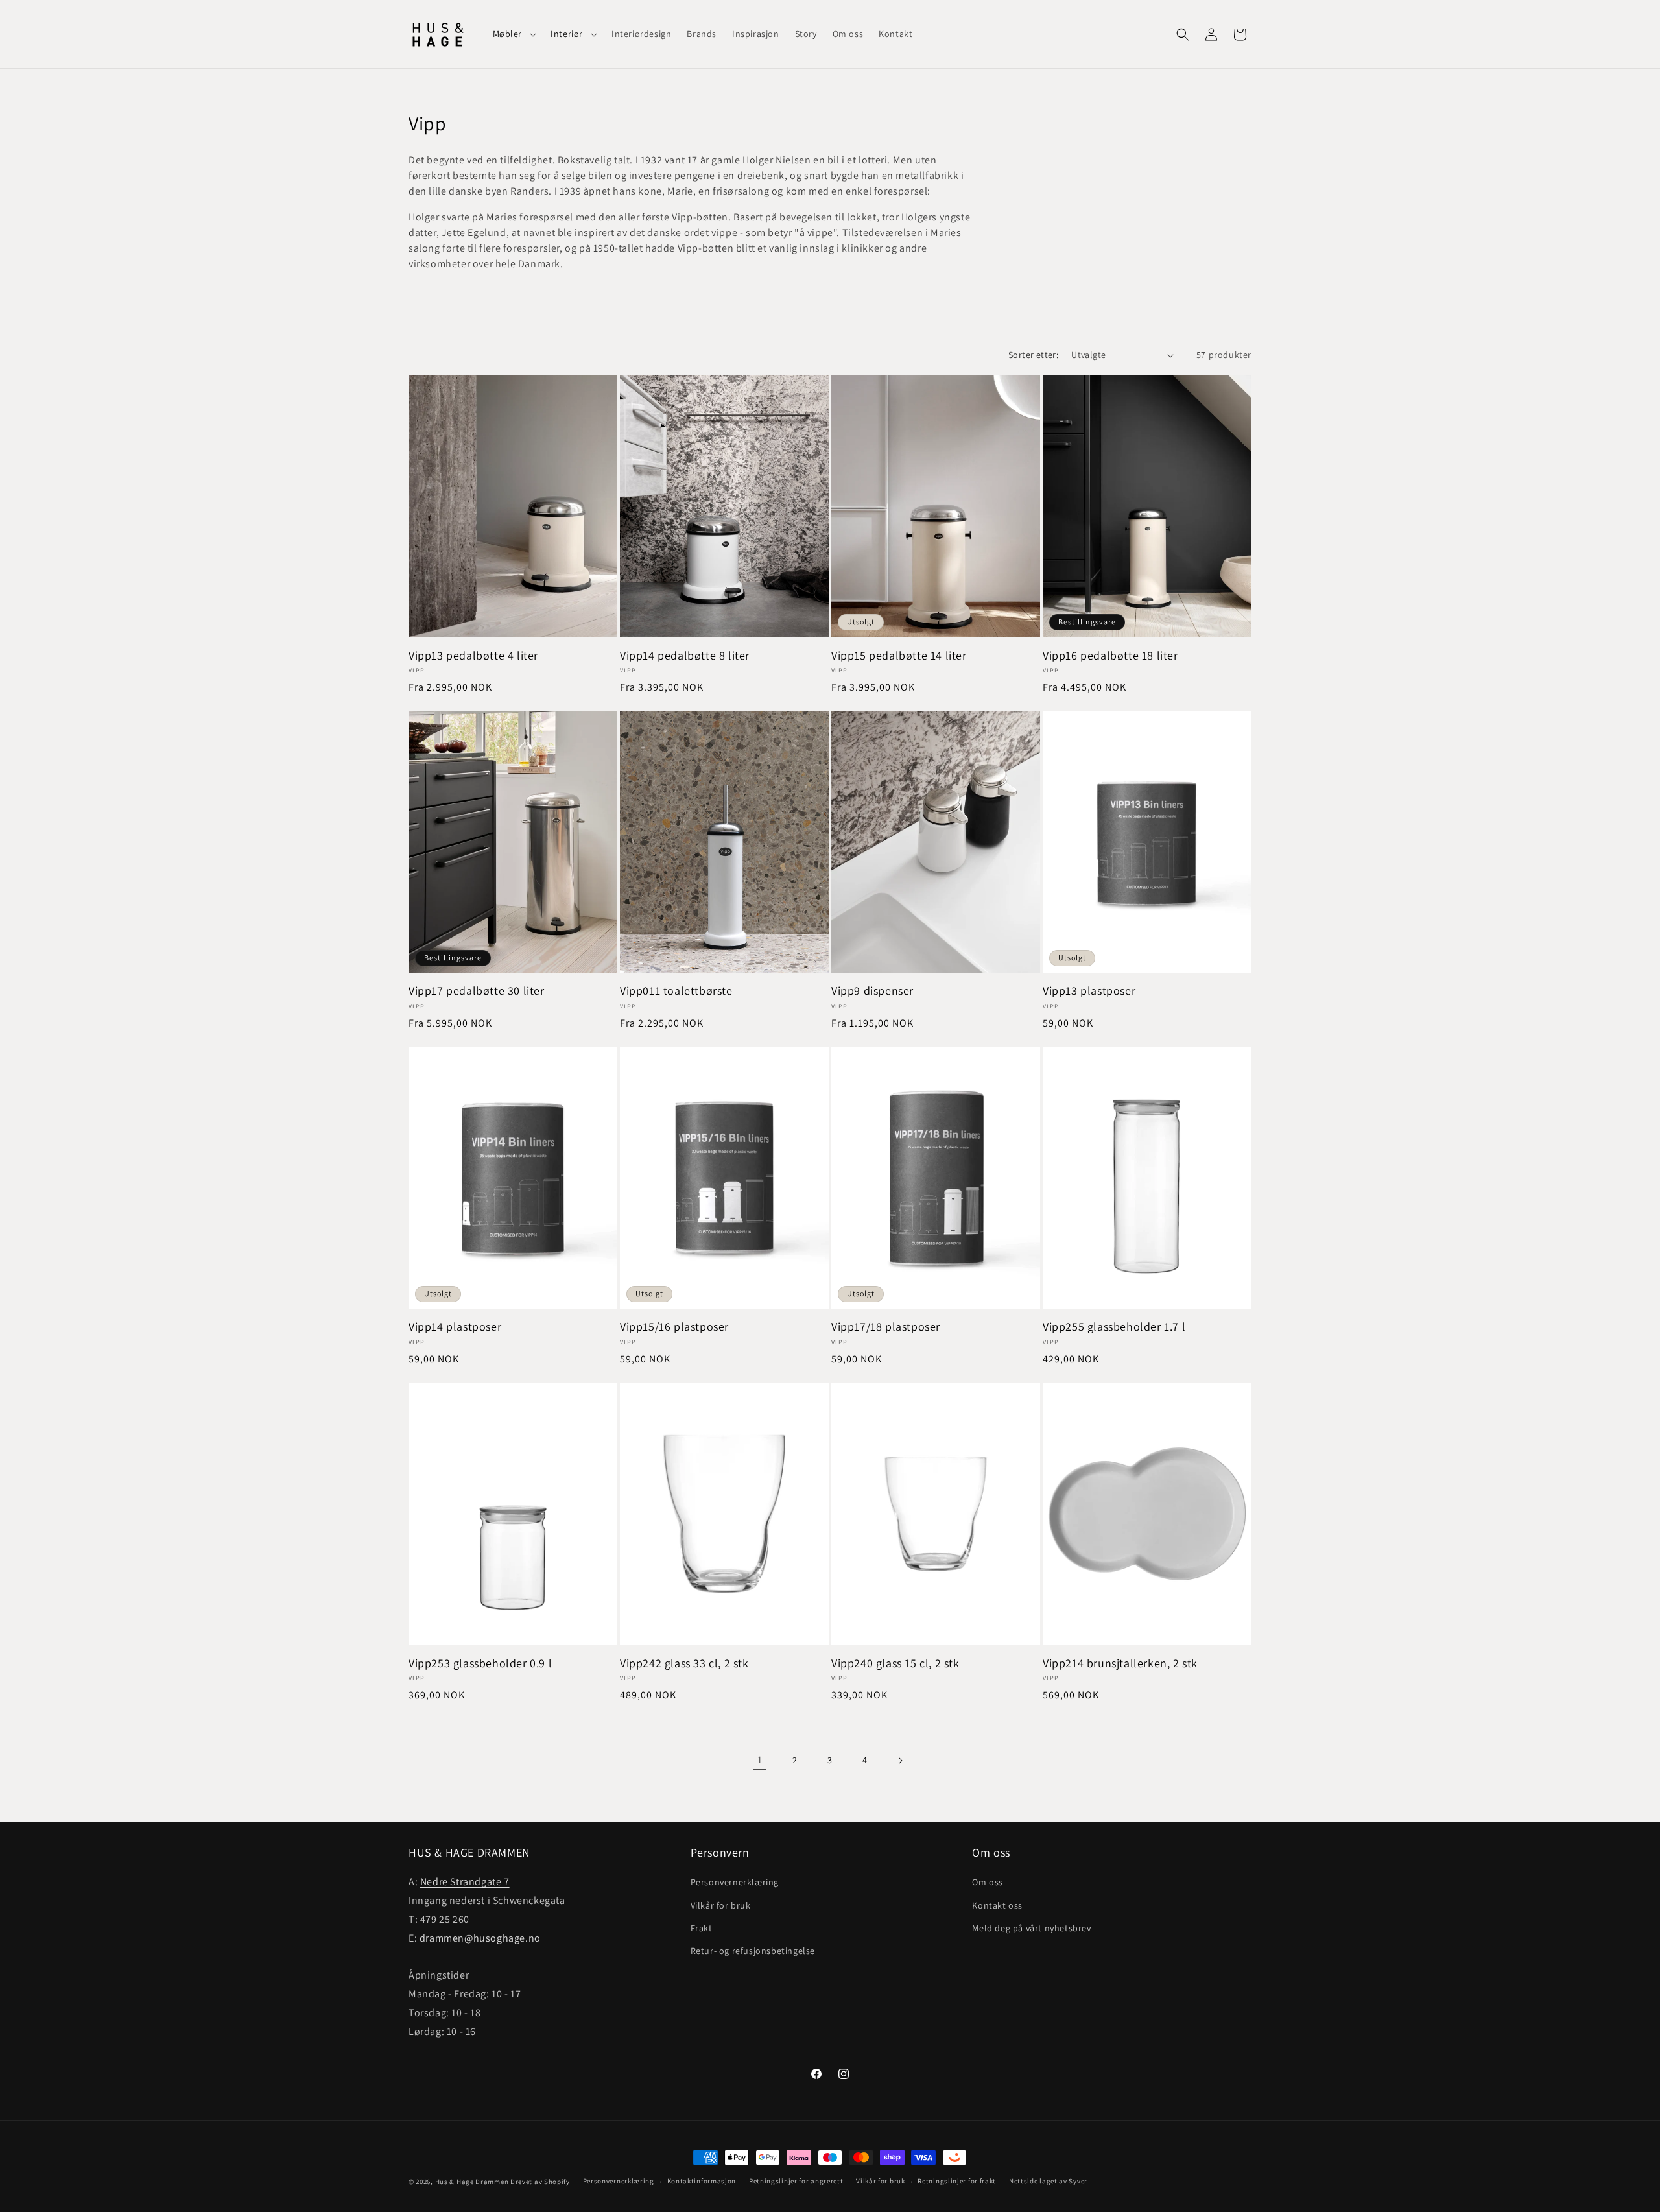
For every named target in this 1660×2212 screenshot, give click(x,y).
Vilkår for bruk (721, 1905)
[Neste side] (900, 1761)
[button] (514, 34)
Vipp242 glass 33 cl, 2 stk (684, 1662)
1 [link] (760, 1760)
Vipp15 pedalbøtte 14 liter (899, 655)
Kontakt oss (997, 1905)
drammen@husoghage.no (480, 1937)
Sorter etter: (1033, 355)
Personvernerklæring (735, 1882)
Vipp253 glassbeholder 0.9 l (480, 1662)
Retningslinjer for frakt (957, 2182)
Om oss (988, 1882)
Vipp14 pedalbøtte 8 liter (685, 655)
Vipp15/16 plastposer (674, 1326)
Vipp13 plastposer (1089, 991)
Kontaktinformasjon (702, 2182)
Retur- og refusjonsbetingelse (753, 1951)
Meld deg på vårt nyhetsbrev (1031, 1927)
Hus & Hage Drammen (472, 2182)
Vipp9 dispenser (872, 991)
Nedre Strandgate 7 (465, 1882)
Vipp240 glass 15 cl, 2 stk (895, 1662)
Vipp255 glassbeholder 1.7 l (1114, 1326)
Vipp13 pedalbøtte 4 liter (473, 655)
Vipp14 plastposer (455, 1326)
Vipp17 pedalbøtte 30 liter (477, 991)
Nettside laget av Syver (1048, 2182)
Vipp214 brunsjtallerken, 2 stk (1120, 1662)
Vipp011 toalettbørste (676, 991)
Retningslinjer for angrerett (796, 2182)
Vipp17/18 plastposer (886, 1326)
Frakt (702, 1927)
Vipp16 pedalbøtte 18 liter (1110, 655)
